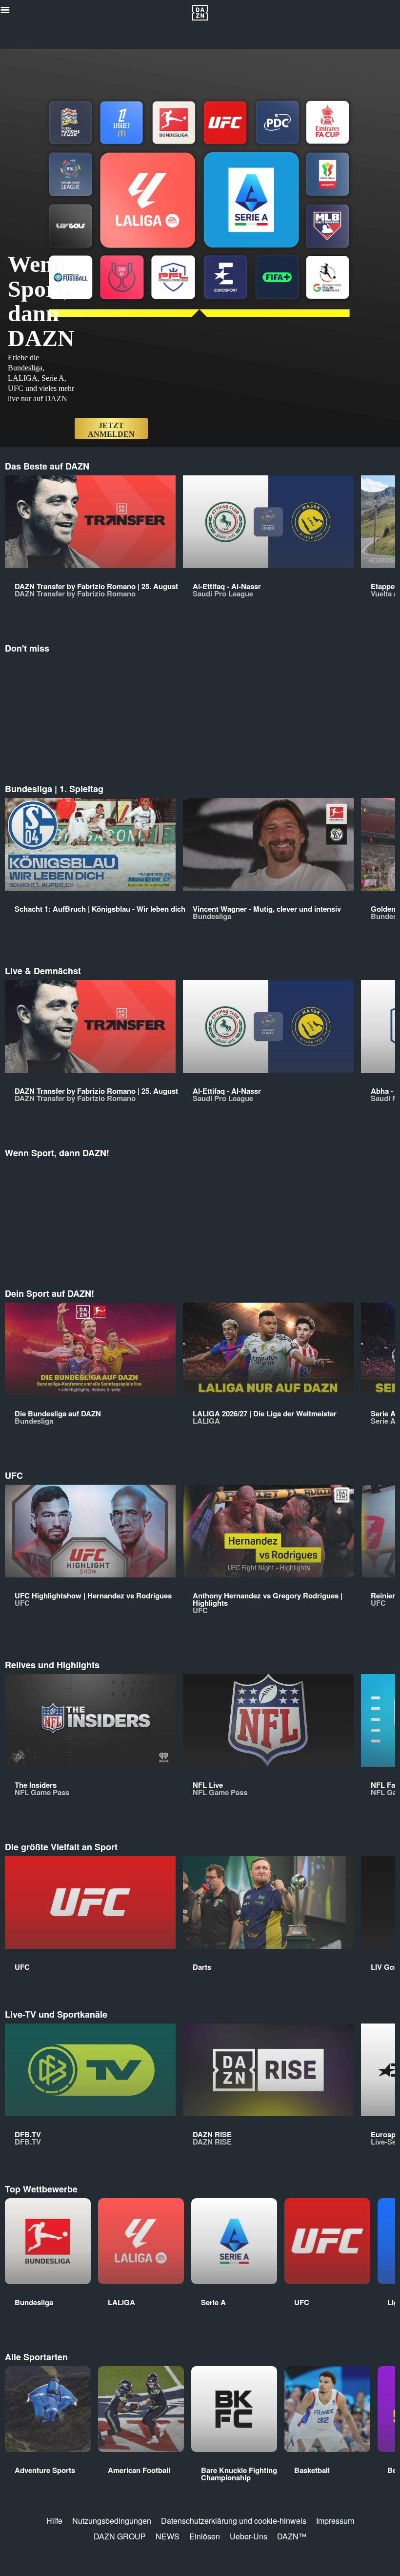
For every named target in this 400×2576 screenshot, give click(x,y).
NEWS (168, 2536)
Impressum (335, 2521)
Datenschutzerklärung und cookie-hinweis (234, 2521)
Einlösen (205, 2536)
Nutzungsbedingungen (112, 2521)
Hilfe (54, 2521)
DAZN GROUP (120, 2536)
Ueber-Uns (249, 2536)
